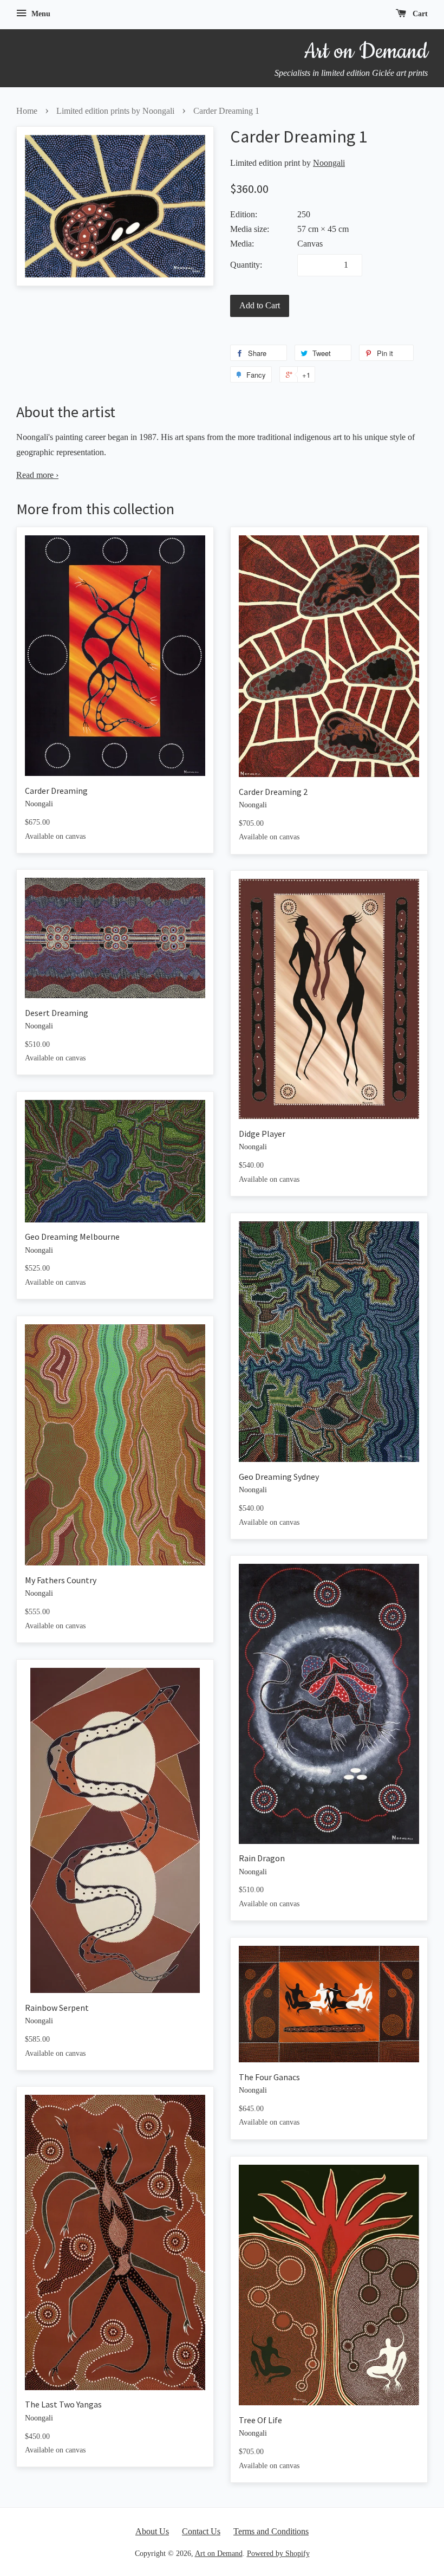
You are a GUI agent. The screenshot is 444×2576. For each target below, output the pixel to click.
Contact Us (201, 2531)
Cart (419, 14)
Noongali (329, 163)
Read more (37, 475)
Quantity (245, 265)
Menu (40, 14)
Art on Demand (219, 2554)
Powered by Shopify (278, 2554)
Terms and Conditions (271, 2531)
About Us (152, 2531)
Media (241, 244)
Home (27, 111)
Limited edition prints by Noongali (115, 111)
